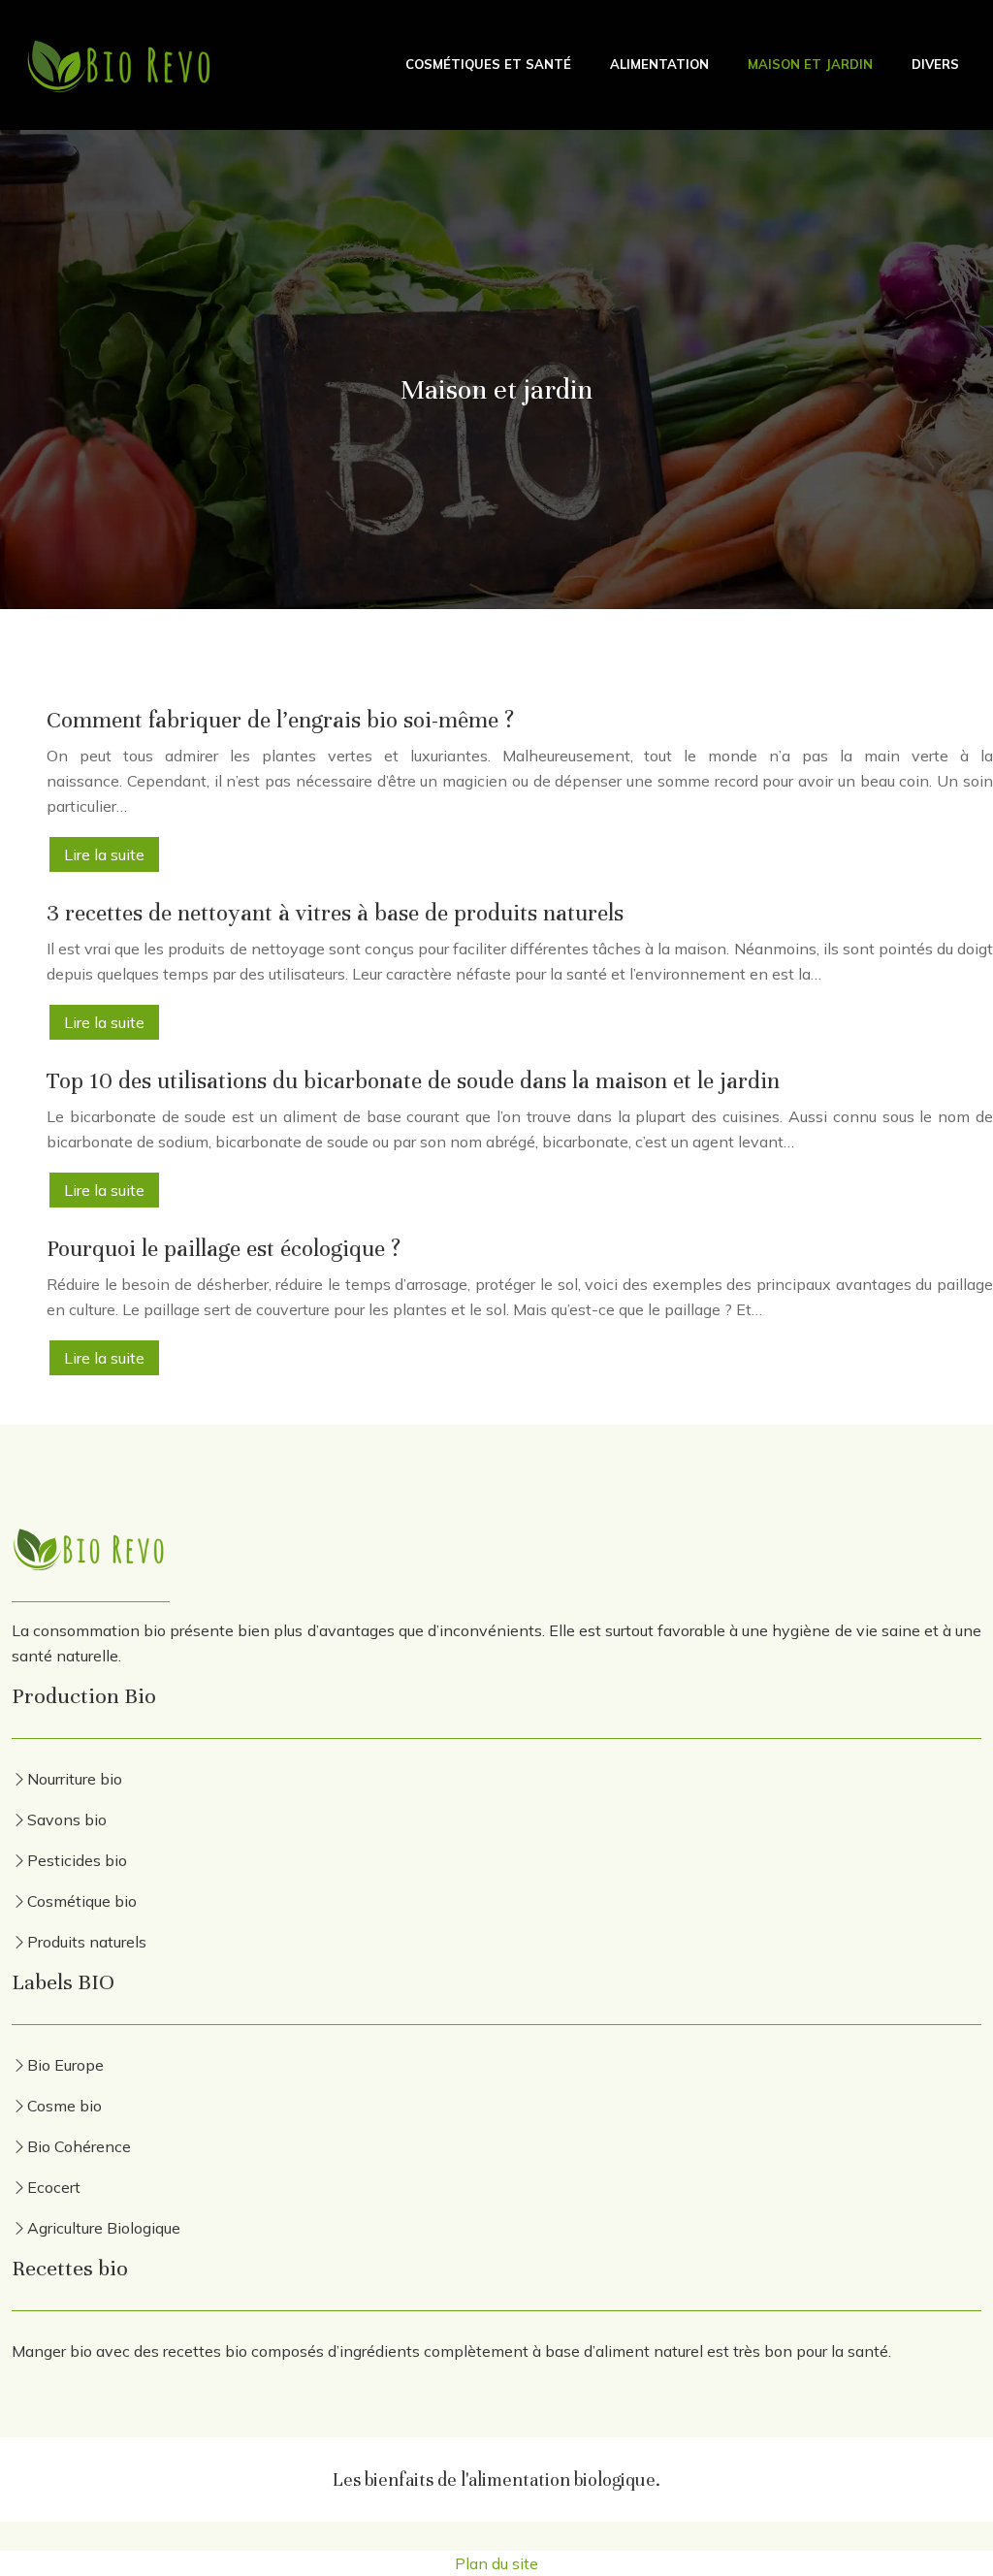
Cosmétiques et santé (488, 64)
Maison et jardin (810, 64)
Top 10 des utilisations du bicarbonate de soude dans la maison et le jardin (413, 1081)
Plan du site (496, 2563)
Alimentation (659, 64)
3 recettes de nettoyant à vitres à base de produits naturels (335, 913)
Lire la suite (104, 854)
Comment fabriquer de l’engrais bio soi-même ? (280, 720)
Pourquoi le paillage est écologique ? (224, 1249)
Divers (935, 64)
